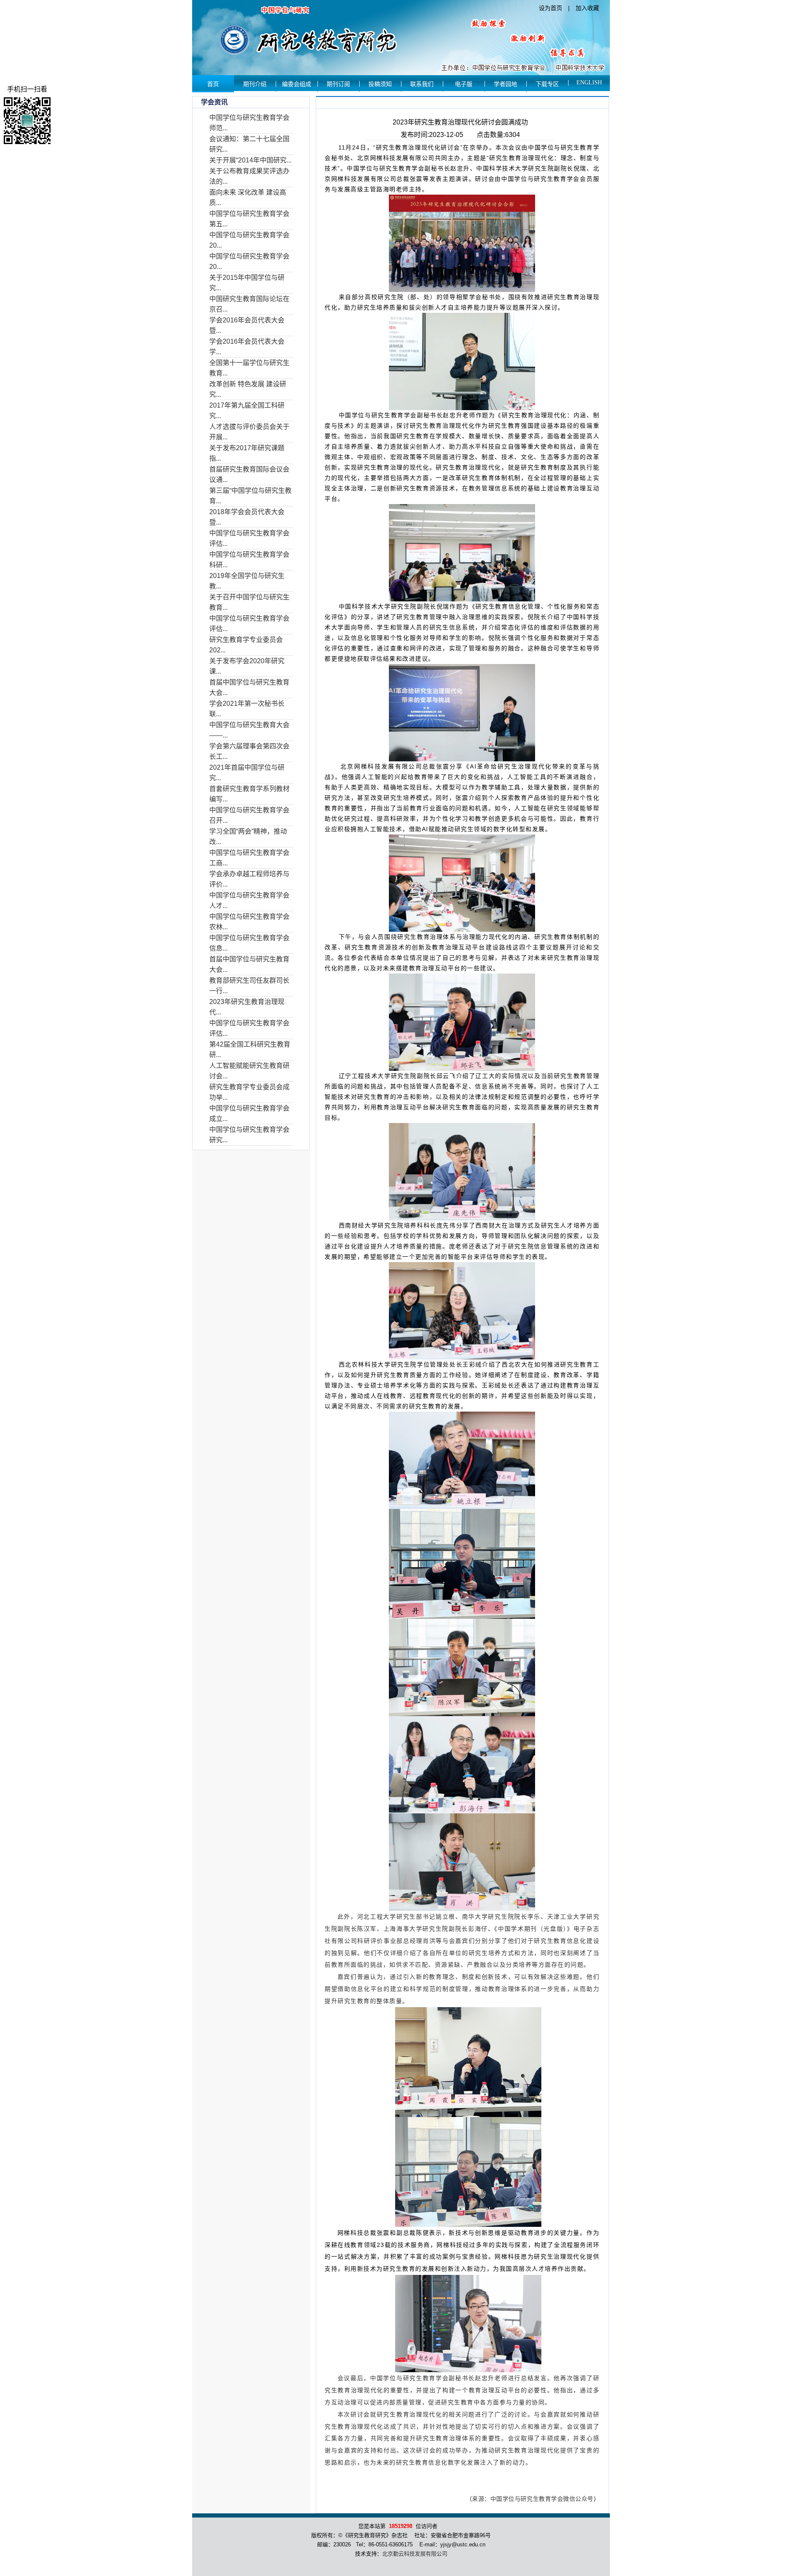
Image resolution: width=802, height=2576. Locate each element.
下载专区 (547, 84)
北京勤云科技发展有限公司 (415, 2554)
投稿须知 (380, 84)
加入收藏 (587, 8)
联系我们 (422, 84)
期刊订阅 (338, 84)
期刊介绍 (255, 84)
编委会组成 (297, 84)
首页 (213, 84)
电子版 (464, 84)
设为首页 (551, 8)
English (589, 82)
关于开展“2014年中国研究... (250, 160)
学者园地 (505, 84)
